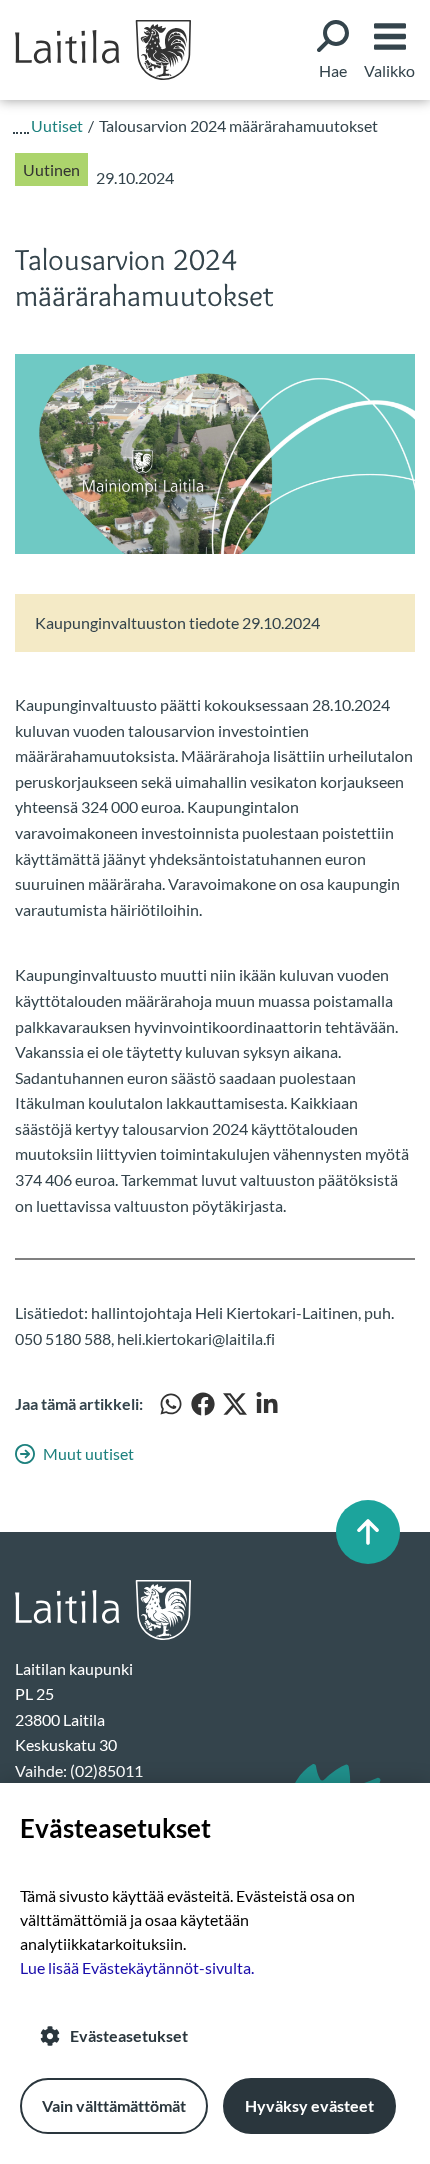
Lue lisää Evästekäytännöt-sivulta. (137, 1967)
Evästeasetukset (129, 2035)
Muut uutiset (88, 1453)
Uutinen (51, 169)
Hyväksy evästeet (309, 2105)
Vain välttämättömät (114, 2105)
